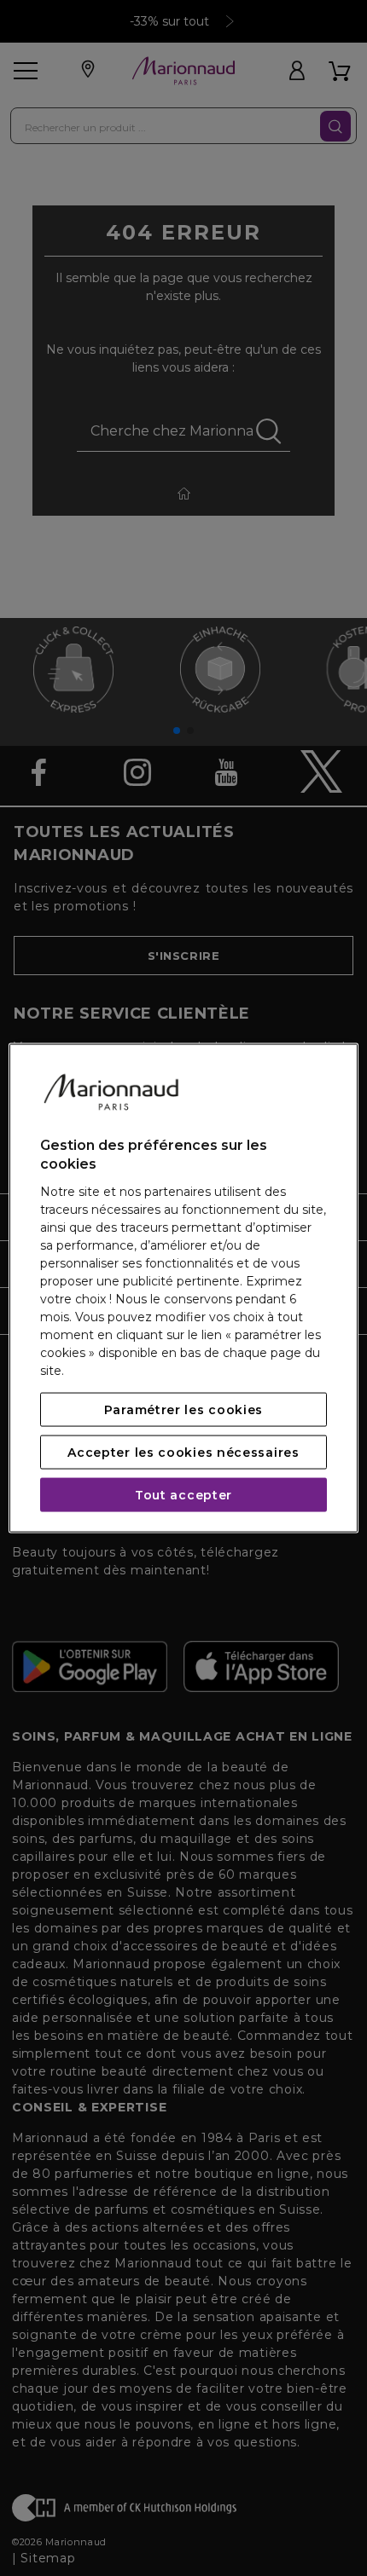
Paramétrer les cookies (183, 1409)
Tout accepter (183, 1494)
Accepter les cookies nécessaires (183, 1452)
